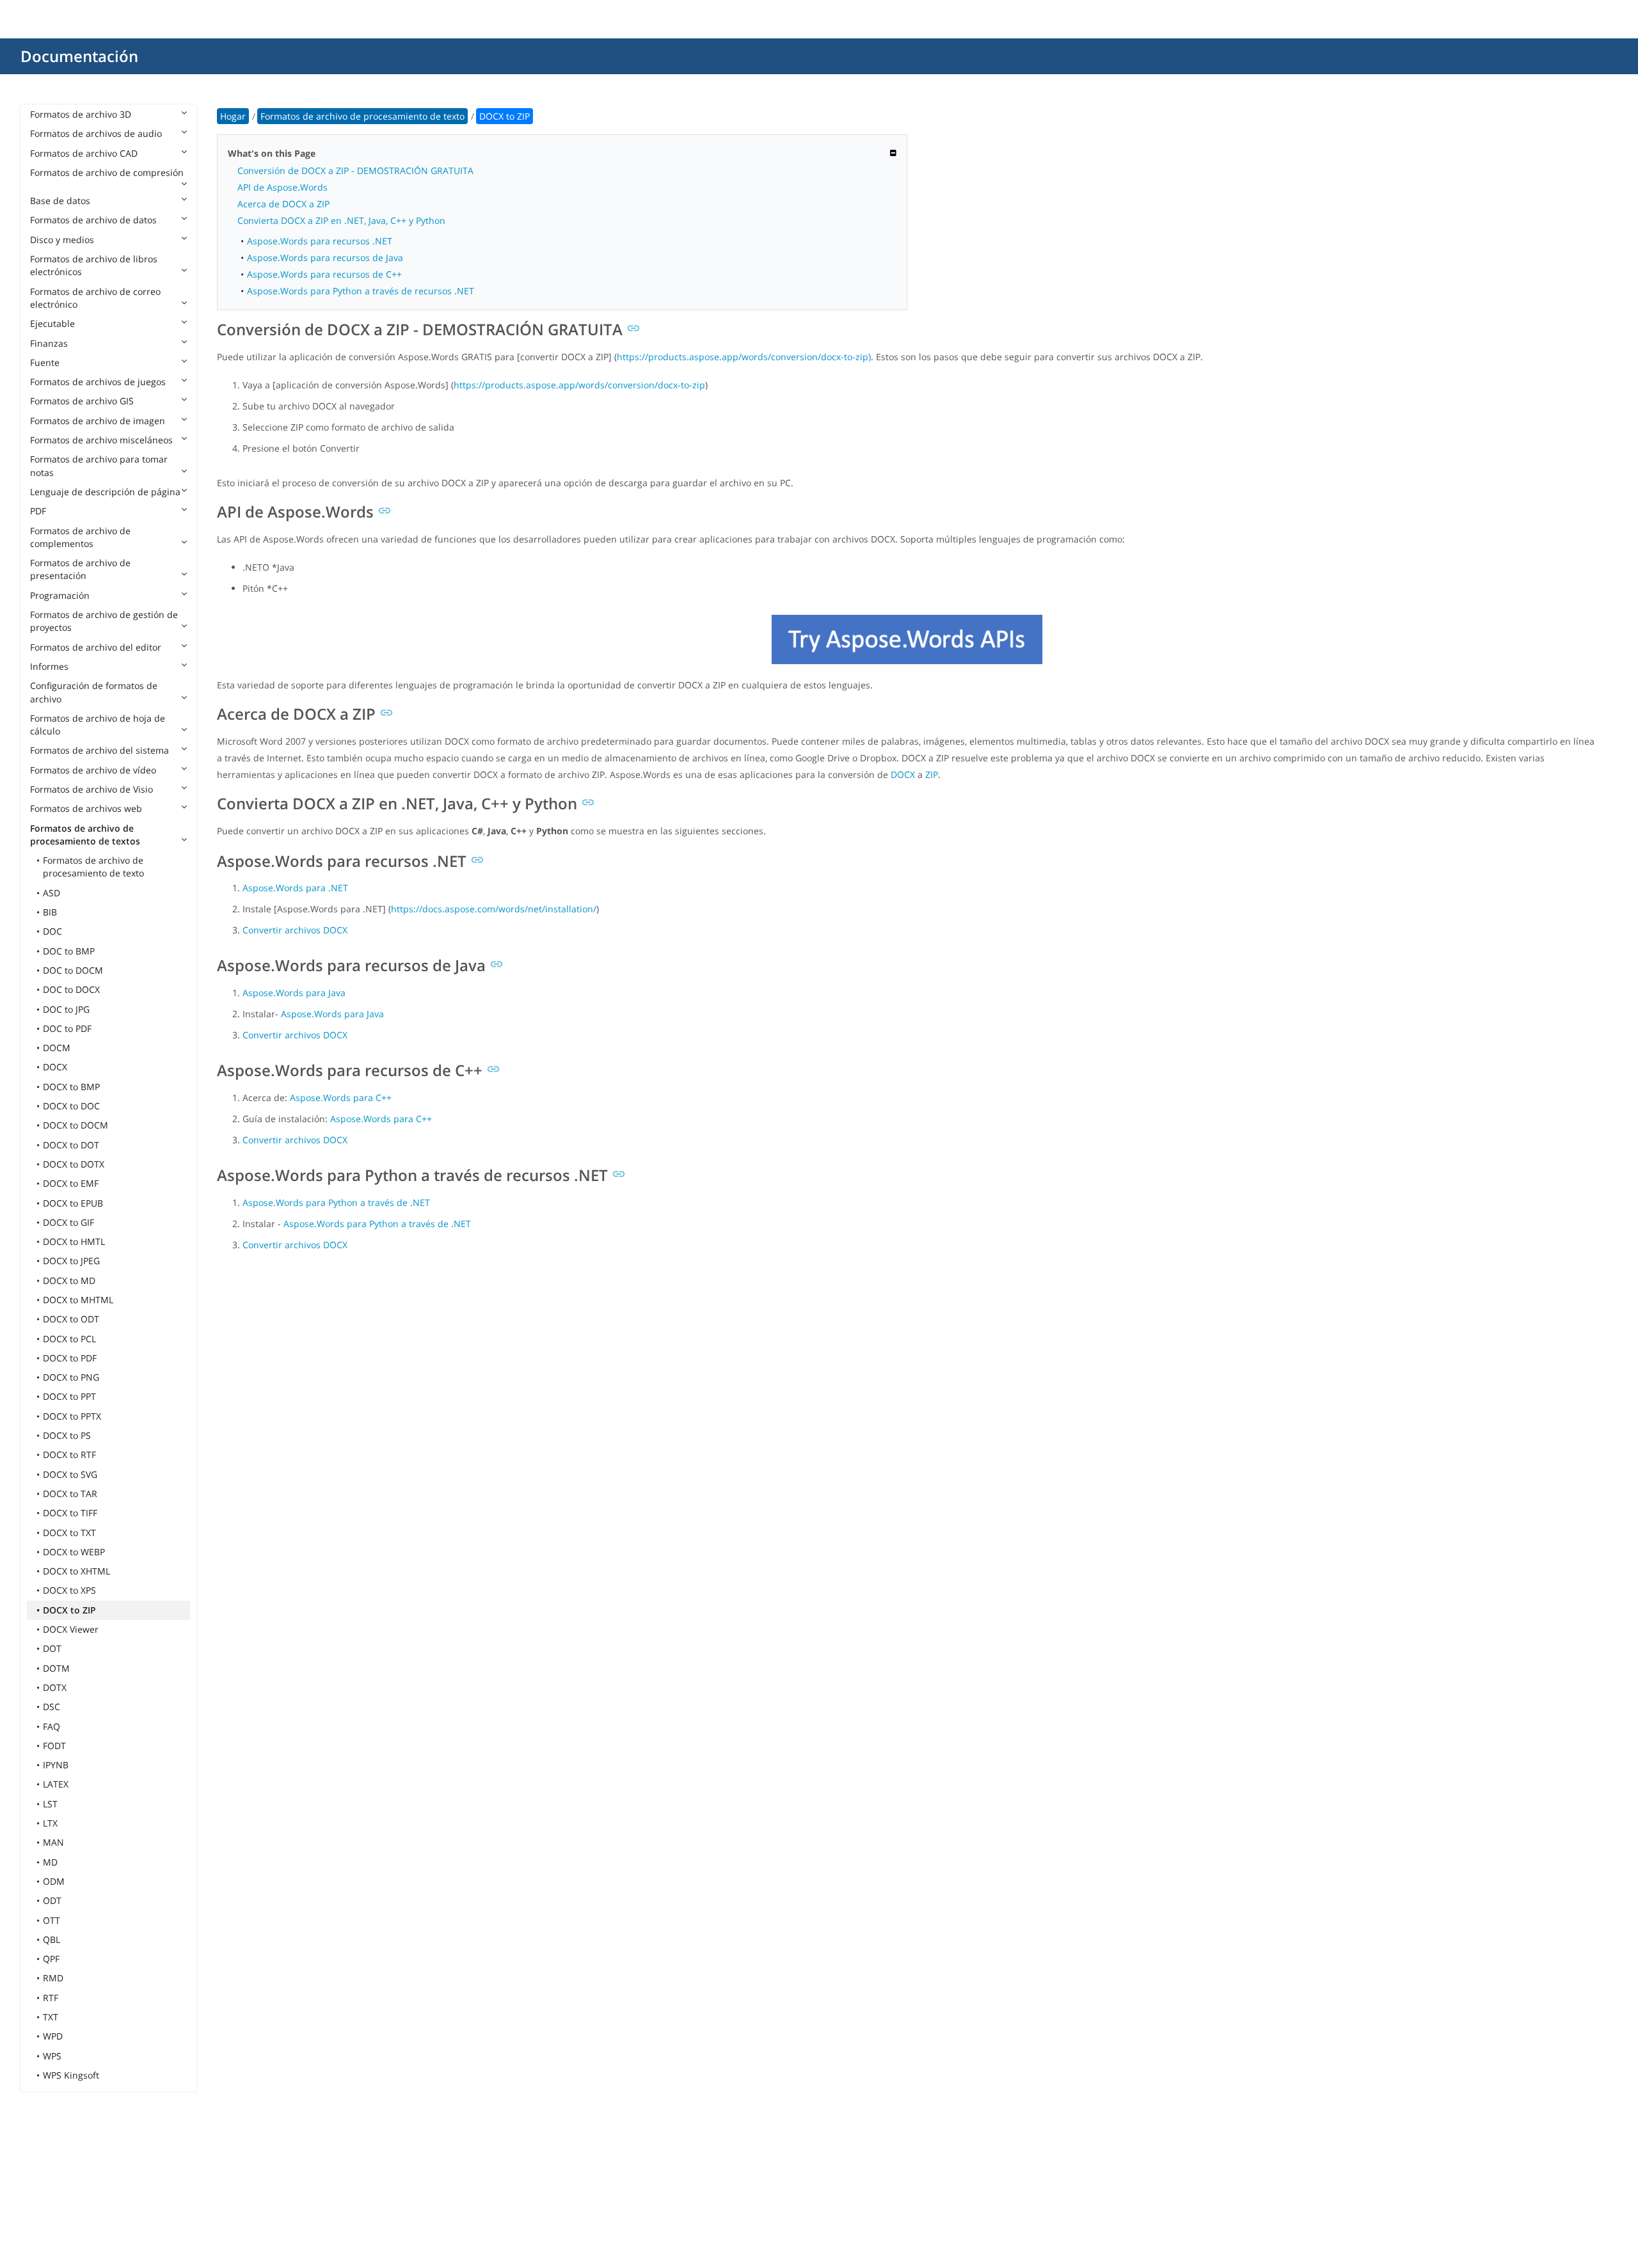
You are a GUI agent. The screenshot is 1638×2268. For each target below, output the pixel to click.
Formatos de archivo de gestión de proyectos (104, 621)
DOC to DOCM (73, 970)
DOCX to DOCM (76, 1125)
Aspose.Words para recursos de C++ (324, 274)
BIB (50, 912)
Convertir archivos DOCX (295, 930)
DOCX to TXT (69, 1533)
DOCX (55, 1067)
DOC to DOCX (71, 989)
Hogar (233, 116)
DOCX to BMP (71, 1087)
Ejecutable (52, 323)
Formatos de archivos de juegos (98, 382)
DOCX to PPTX (72, 1416)
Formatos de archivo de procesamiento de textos (85, 835)
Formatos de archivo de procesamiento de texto (93, 867)
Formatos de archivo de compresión (107, 172)
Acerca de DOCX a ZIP (283, 204)
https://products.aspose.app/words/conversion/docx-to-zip (579, 385)
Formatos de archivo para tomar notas (99, 465)
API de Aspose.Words (282, 187)
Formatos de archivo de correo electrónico (95, 298)
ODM (54, 1881)
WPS (52, 2056)
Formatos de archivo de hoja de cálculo (98, 725)
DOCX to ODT (71, 1319)
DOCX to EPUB (73, 1203)
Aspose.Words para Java (294, 993)
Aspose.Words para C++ (341, 1098)
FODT (54, 1746)
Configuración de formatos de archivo (94, 692)
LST (50, 1804)
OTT (52, 1920)
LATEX (56, 1784)
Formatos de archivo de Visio (91, 789)
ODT (52, 1900)
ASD (52, 893)
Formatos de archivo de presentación (80, 569)
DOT (52, 1648)
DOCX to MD (69, 1281)
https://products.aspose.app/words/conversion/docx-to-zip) (744, 357)
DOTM (56, 1668)
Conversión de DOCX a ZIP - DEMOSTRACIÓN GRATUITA (355, 170)
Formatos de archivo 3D (81, 114)
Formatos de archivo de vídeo (93, 770)
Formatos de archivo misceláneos (101, 440)
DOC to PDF (67, 1028)
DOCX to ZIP (69, 1610)
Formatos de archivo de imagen (98, 421)
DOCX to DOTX (74, 1164)
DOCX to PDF (70, 1358)
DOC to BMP (69, 951)
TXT (51, 2017)
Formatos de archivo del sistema (99, 750)
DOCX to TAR (70, 1494)
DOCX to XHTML (76, 1571)
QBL (52, 1939)
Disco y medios (62, 240)
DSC (52, 1707)
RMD (53, 1978)
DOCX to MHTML (78, 1300)
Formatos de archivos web (86, 808)
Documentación (79, 56)
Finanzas (49, 343)
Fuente (45, 362)
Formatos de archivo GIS (82, 401)
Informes (49, 666)
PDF (38, 511)
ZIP (932, 774)
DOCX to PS (67, 1435)
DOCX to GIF (68, 1222)
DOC (52, 931)
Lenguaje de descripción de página (105, 492)
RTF (51, 1998)
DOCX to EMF (71, 1183)
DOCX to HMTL (74, 1241)
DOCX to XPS (69, 1590)
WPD (53, 2036)
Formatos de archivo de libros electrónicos (94, 265)
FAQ (52, 1726)
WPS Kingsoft (71, 2075)
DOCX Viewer (71, 1629)
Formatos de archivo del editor (96, 647)
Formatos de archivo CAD (84, 153)
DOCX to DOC (71, 1106)
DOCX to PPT (69, 1396)
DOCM (57, 1048)
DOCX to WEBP (74, 1552)
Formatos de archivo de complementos (80, 537)
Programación (60, 595)
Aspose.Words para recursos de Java (325, 258)
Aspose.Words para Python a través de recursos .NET (361, 291)
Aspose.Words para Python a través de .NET (336, 1202)
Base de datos (60, 201)
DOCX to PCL (69, 1339)
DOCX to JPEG (71, 1261)
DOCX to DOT (71, 1145)
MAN (53, 1842)
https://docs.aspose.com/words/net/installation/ (494, 909)
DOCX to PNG (71, 1377)
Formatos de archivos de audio (96, 133)
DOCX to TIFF (70, 1513)
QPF (51, 1959)
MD (50, 1862)
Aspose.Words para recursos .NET (320, 241)
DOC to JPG (66, 1009)
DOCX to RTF (69, 1455)
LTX (50, 1823)
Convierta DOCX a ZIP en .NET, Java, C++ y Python (341, 220)
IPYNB (56, 1765)
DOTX (55, 1687)
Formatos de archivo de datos (93, 220)
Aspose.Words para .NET (295, 888)
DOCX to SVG (70, 1474)
